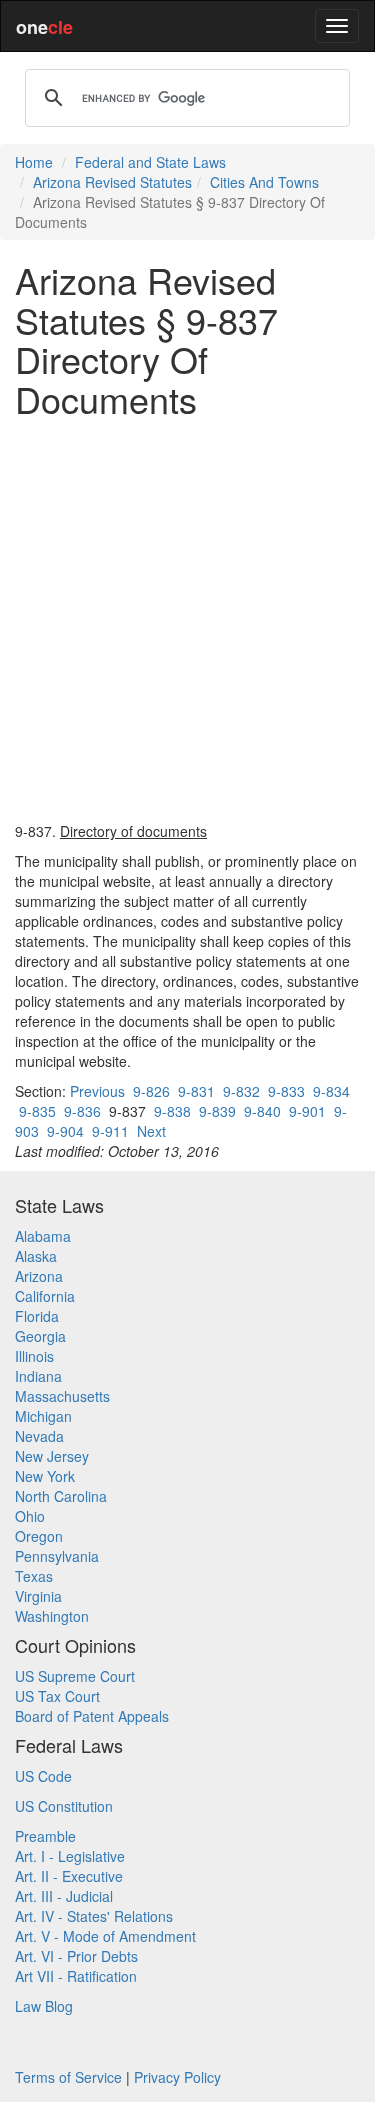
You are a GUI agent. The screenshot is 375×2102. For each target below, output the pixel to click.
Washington (52, 1616)
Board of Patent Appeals (92, 1716)
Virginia (38, 1596)
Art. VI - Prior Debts (76, 1956)
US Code (43, 1776)
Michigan (43, 1416)
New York (45, 1476)
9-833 (286, 1091)
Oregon (39, 1536)
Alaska (36, 1256)
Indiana (38, 1376)
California (45, 1296)
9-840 (262, 1111)
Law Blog (44, 2006)
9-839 (217, 1111)
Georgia (40, 1336)
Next (151, 1131)
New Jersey (52, 1456)
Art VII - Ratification (76, 1976)
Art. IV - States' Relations (94, 1916)
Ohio (30, 1516)
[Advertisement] (187, 619)
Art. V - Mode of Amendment (105, 1936)
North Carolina (61, 1496)
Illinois (34, 1356)
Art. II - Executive (69, 1876)
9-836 (82, 1111)
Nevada (39, 1436)
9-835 (37, 1111)
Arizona (39, 1276)
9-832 (241, 1091)
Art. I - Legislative (70, 1856)
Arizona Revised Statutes (112, 182)
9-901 (307, 1111)
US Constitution (64, 1806)
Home (34, 162)
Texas (34, 1576)
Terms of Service (68, 2077)
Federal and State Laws (150, 162)
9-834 (331, 1091)
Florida (37, 1316)
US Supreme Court (75, 1676)
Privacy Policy (177, 2077)
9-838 (172, 1111)
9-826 (151, 1091)
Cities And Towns (264, 182)
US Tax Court (57, 1696)
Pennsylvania (57, 1556)
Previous (97, 1091)
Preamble (45, 1836)
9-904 (65, 1131)
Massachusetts (62, 1396)
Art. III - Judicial (64, 1896)
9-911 (110, 1131)
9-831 (196, 1091)
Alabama (43, 1236)
